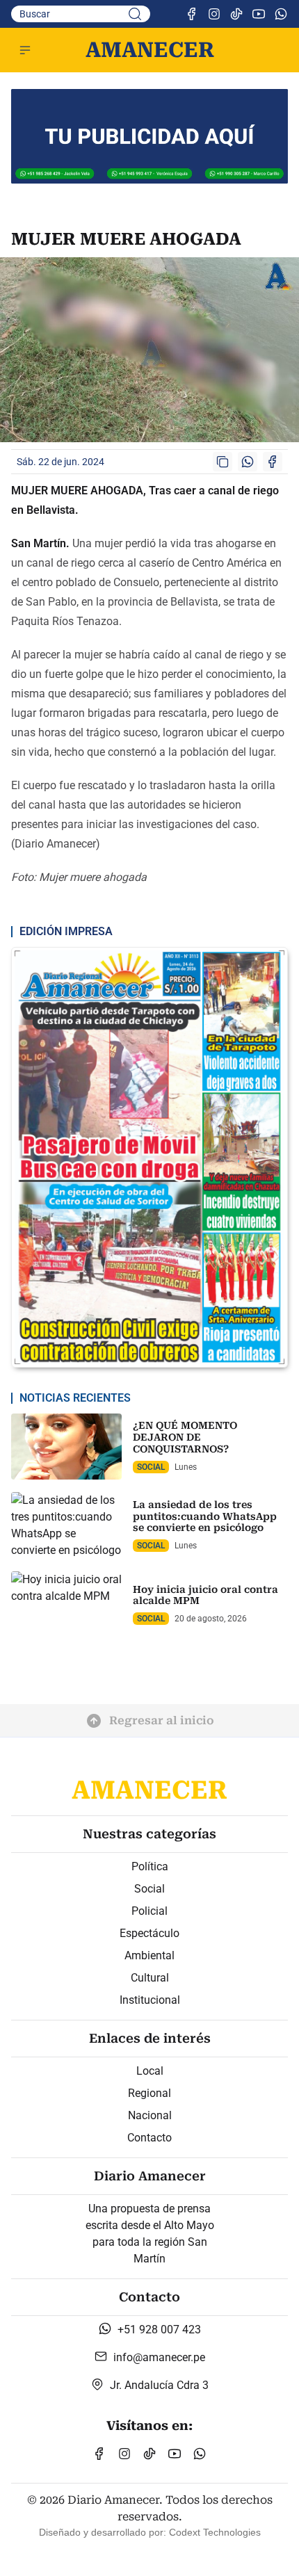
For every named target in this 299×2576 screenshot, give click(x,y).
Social (149, 1889)
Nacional (150, 2115)
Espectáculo (149, 1933)
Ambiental (149, 1955)
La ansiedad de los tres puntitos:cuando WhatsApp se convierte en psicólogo (205, 1516)
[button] (25, 50)
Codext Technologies (215, 2532)
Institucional (150, 2000)
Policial (149, 1911)
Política (150, 1866)
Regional (149, 2093)
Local (150, 2071)
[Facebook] (192, 14)
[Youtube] (259, 14)
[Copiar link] (223, 462)
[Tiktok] (236, 14)
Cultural (150, 1978)
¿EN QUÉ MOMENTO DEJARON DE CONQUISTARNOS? (185, 1437)
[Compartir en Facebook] (273, 462)
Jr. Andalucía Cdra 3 (159, 2385)
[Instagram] (214, 14)
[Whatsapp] (281, 14)
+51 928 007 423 (159, 2330)
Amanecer (150, 50)
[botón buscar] (135, 14)
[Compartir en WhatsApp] (248, 462)
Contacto (149, 2138)
